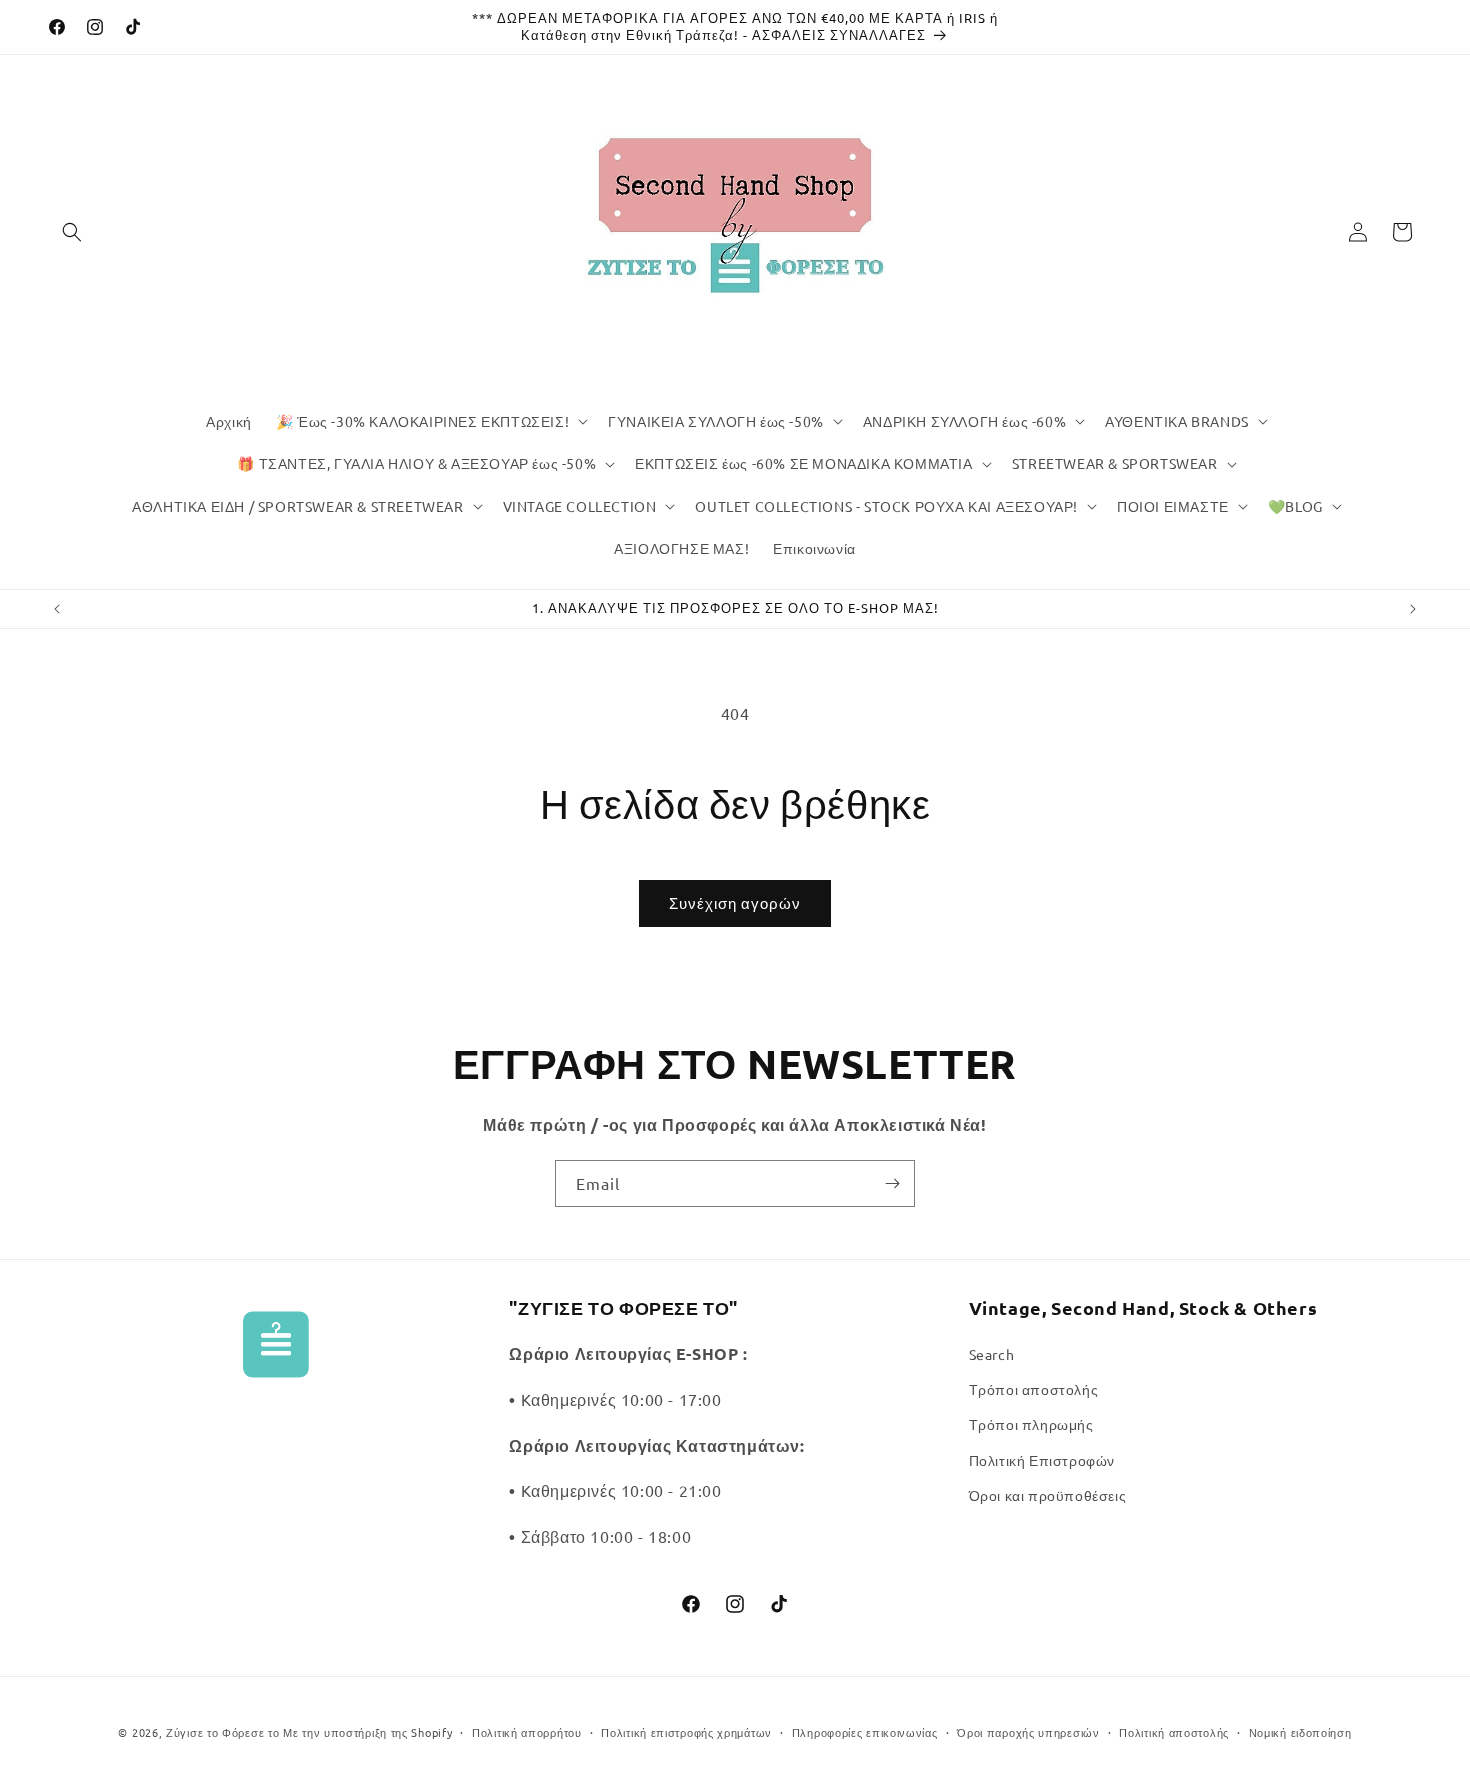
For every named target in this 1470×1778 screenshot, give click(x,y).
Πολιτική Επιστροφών (1042, 1460)
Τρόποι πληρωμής (1031, 1424)
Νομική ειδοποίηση (1300, 1732)
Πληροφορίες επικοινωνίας (865, 1732)
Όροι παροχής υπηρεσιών (1028, 1732)
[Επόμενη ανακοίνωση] (1413, 609)
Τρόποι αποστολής (1034, 1389)
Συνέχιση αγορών (735, 902)
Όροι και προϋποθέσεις (1048, 1495)
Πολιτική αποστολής (1174, 1732)
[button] (72, 232)
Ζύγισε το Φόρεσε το (224, 1732)
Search (992, 1354)
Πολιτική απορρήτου (527, 1732)
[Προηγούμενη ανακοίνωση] (57, 609)
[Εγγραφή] (892, 1183)
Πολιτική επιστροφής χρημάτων (686, 1732)
